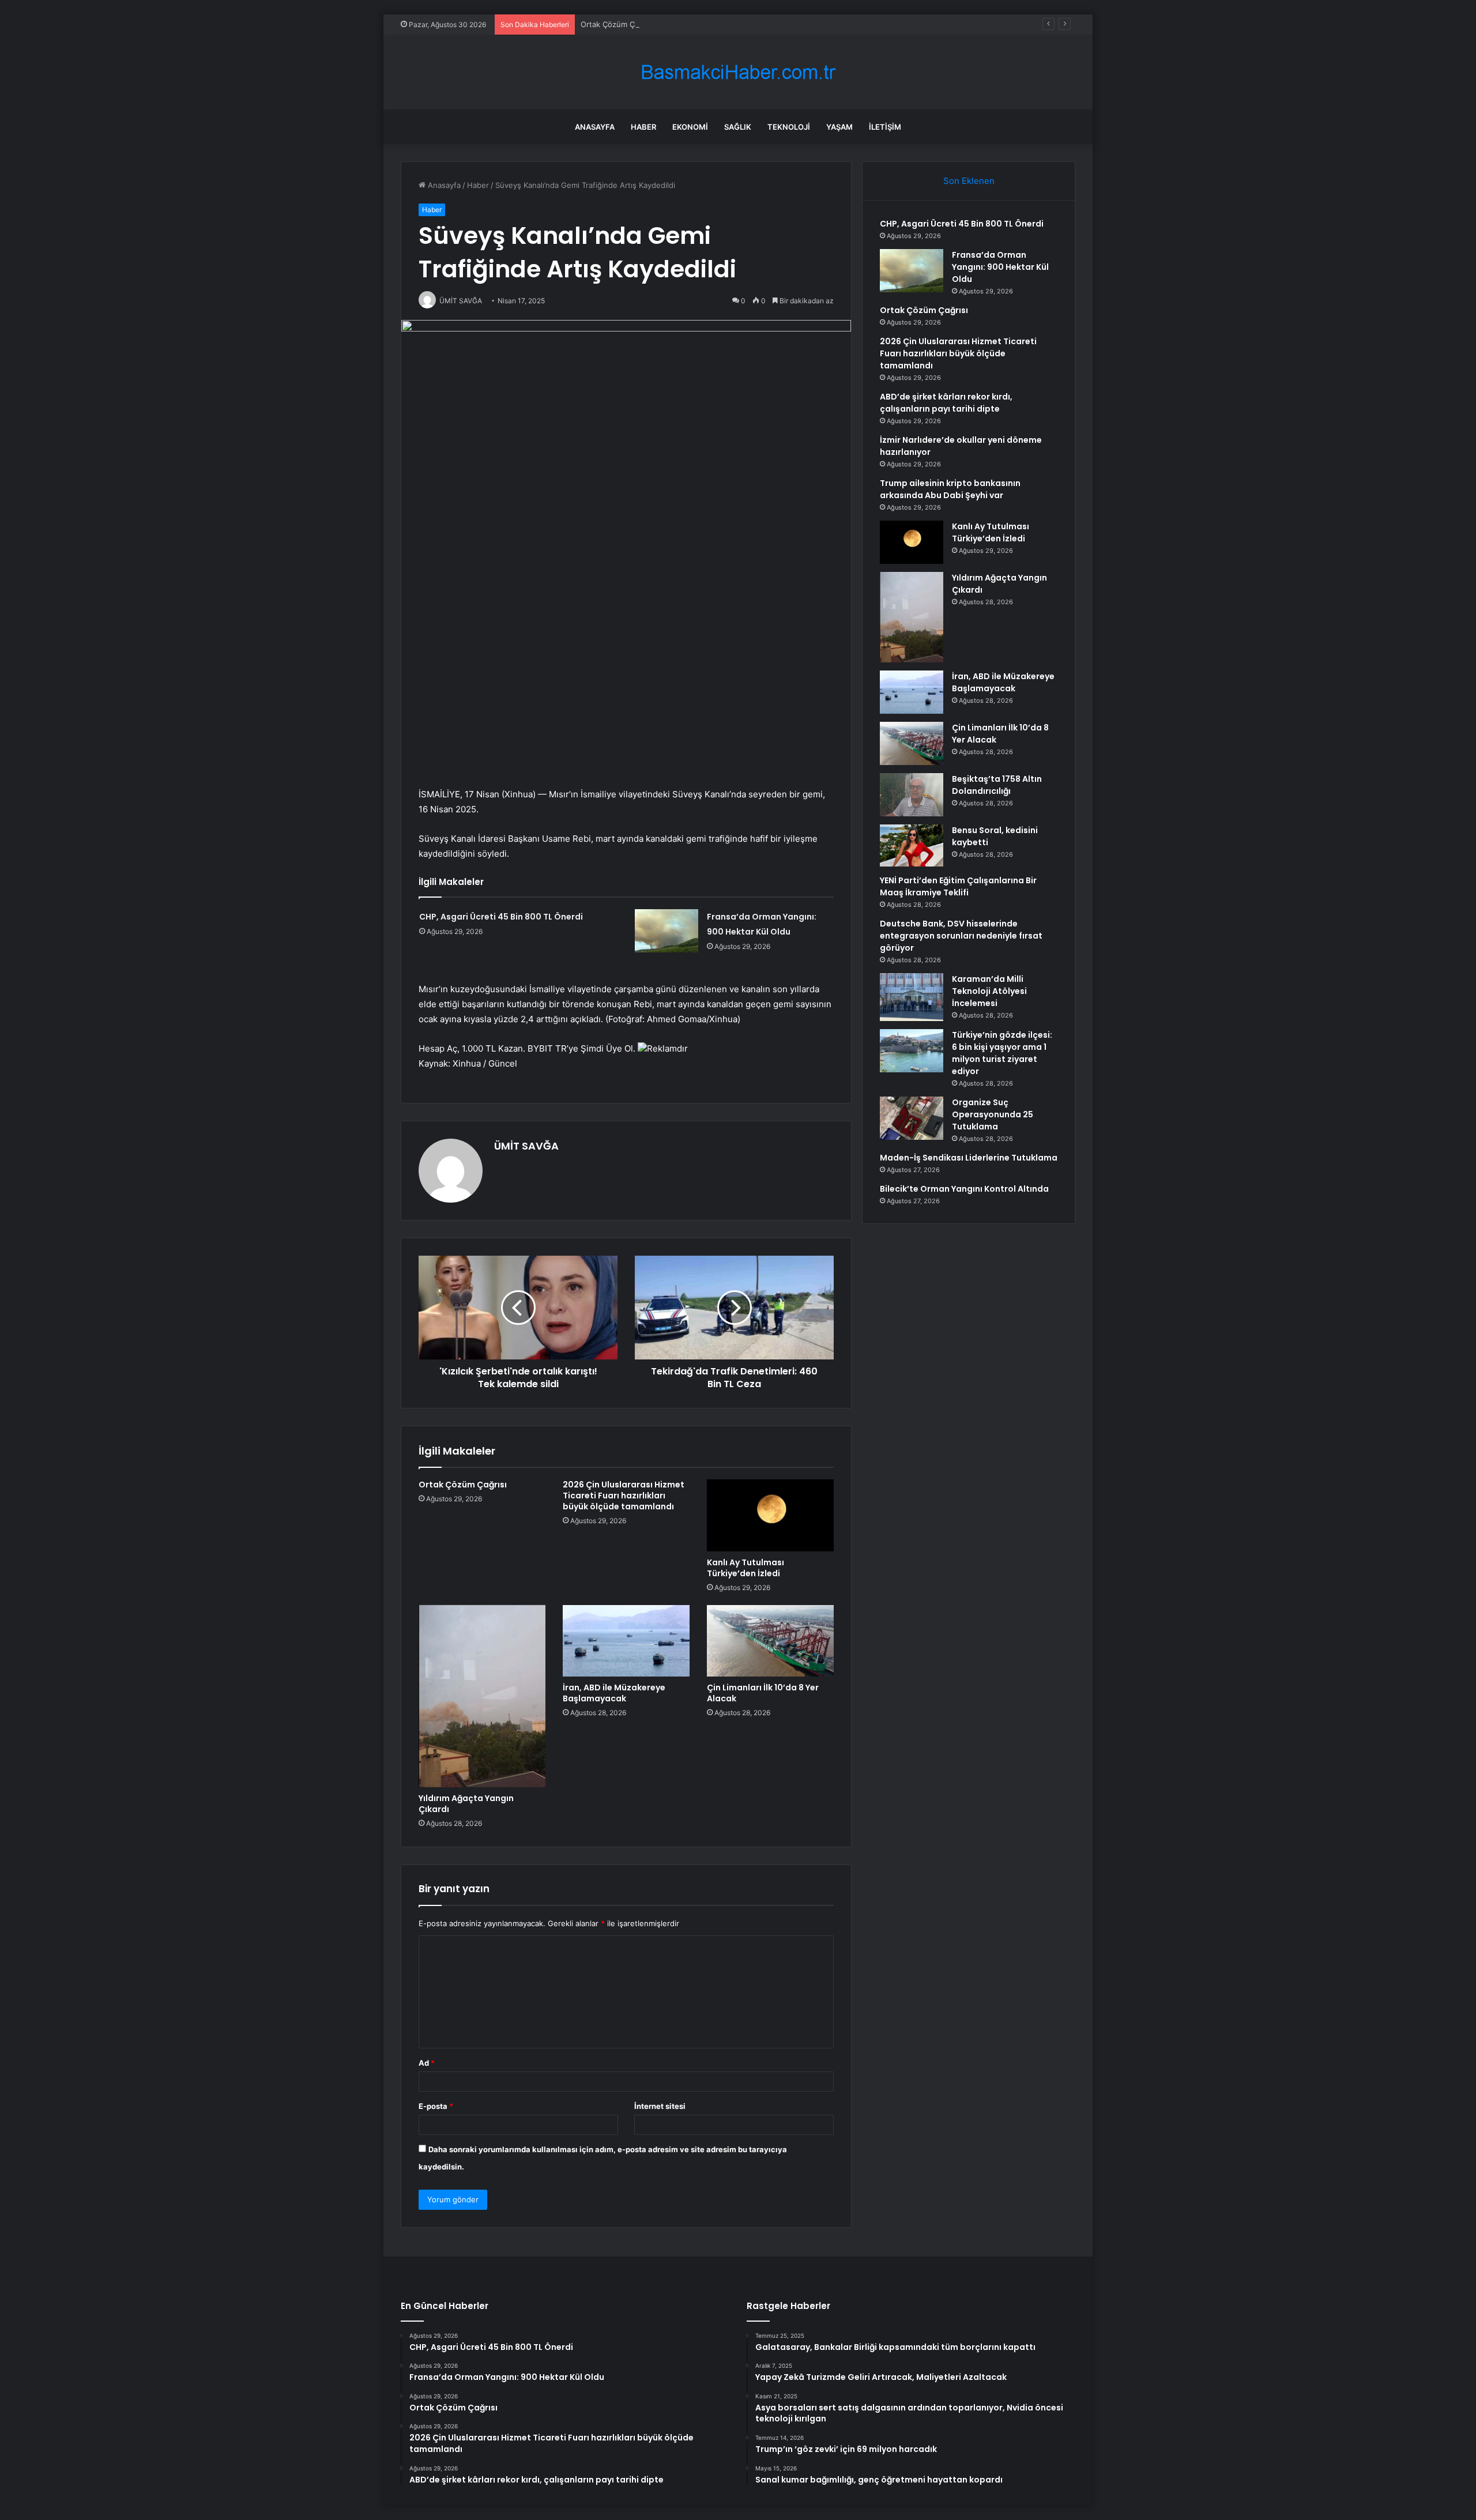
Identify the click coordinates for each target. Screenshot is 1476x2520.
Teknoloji (789, 127)
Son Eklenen (969, 181)
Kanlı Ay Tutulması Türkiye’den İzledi (745, 1568)
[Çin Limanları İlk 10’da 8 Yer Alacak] (770, 1641)
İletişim (885, 127)
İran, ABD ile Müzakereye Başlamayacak (614, 1693)
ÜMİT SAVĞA (526, 1146)
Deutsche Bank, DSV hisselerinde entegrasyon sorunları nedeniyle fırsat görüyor (961, 936)
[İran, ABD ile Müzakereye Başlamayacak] (626, 1641)
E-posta (436, 2106)
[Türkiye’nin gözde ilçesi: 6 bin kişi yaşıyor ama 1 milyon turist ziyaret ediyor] (912, 1051)
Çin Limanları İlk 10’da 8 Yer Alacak (763, 1693)
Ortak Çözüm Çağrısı (617, 24)
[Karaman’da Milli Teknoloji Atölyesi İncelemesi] (912, 997)
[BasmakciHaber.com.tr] (738, 72)
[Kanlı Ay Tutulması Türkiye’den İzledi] (770, 1515)
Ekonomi (690, 127)
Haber (643, 127)
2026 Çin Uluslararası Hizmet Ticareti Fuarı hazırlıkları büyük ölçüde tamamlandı (624, 1496)
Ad (427, 2063)
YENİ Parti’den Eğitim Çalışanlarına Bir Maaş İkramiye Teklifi (958, 886)
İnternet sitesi (660, 2106)
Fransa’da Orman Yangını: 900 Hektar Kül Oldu (1000, 267)
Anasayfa (595, 127)
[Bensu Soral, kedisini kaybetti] (912, 845)
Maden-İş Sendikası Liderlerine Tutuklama (969, 1158)
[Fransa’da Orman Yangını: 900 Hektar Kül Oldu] (667, 931)
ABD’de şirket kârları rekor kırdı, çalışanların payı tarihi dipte (946, 403)
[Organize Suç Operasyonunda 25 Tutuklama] (912, 1118)
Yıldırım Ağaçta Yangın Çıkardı (466, 1804)
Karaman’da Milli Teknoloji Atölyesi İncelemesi (989, 991)
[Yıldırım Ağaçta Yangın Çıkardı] (482, 1696)
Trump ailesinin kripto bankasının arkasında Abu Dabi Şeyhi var (950, 489)
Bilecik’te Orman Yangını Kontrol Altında (964, 1189)
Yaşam (839, 127)
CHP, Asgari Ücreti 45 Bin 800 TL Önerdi (501, 917)
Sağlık (738, 127)
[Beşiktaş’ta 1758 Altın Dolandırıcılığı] (912, 795)
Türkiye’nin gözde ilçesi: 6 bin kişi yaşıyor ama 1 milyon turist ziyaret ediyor (1002, 1053)
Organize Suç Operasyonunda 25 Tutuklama (993, 1114)
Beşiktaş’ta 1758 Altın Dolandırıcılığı (997, 785)
